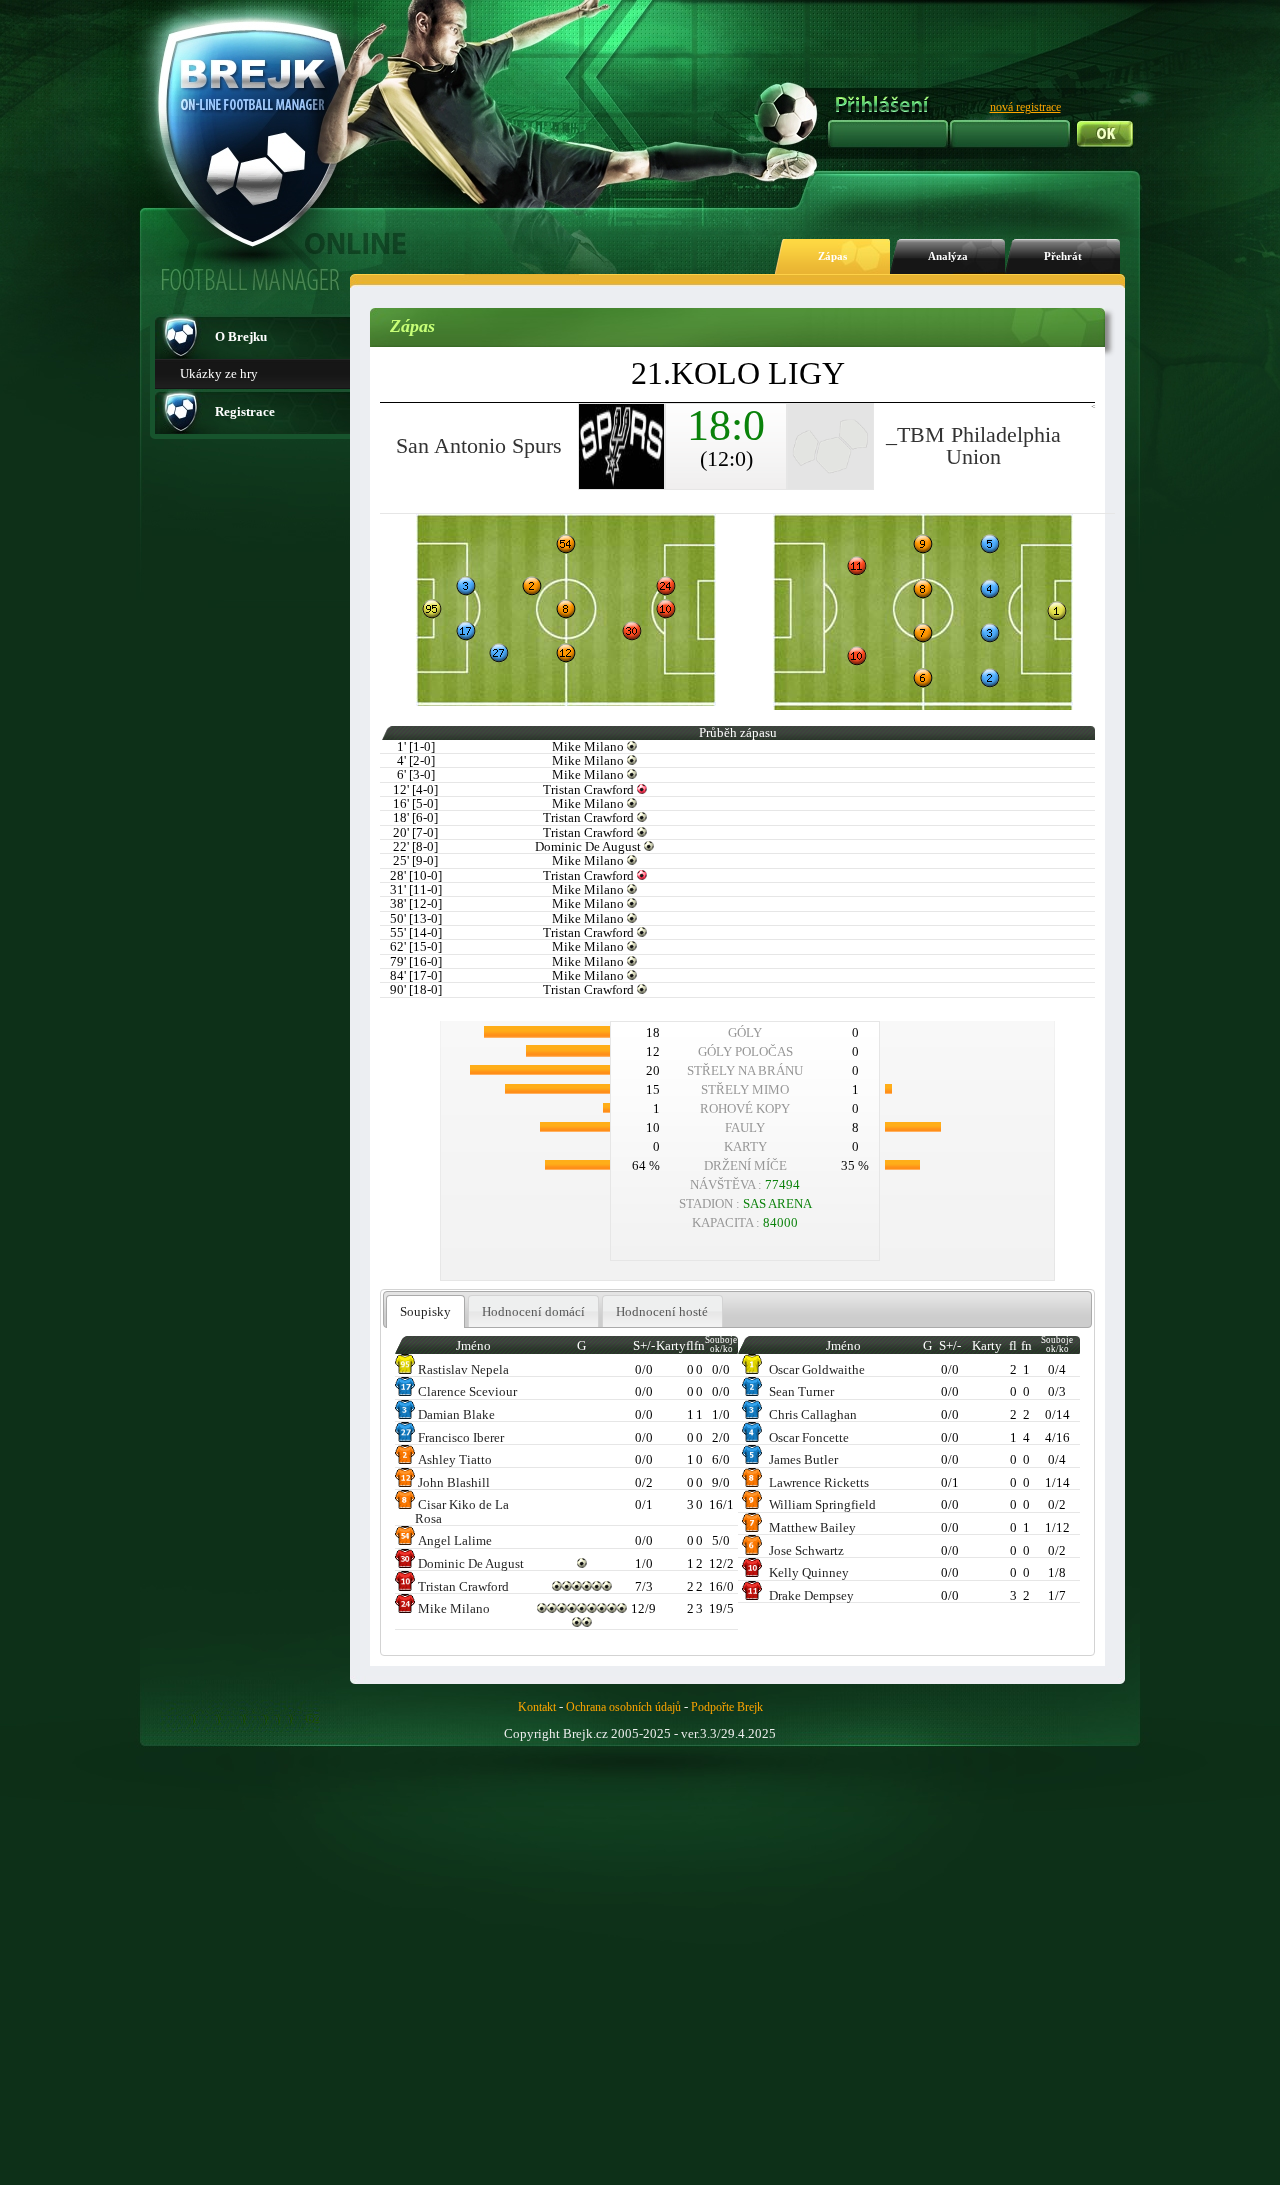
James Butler (803, 1459)
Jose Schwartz (806, 1550)
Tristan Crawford (463, 1586)
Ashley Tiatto (455, 1459)
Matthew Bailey (812, 1527)
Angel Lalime (455, 1540)
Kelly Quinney (809, 1572)
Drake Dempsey (811, 1595)
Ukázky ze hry (219, 373)
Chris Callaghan (813, 1414)
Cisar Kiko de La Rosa (462, 1511)
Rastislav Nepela (463, 1369)
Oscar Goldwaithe (817, 1369)
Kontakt (537, 1707)
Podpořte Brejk (727, 1707)
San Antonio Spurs (479, 445)
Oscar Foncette (809, 1437)
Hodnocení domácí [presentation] (533, 1311)
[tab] (426, 1311)
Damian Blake (456, 1414)
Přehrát (1063, 256)
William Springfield (822, 1504)
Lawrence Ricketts (819, 1482)
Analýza (948, 256)
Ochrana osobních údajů (623, 1707)
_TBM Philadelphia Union (973, 445)
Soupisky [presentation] (425, 1311)
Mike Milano (454, 1608)
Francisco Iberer (461, 1437)
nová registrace (1025, 107)
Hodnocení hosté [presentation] (662, 1311)
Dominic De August (471, 1563)
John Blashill (454, 1482)
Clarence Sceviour (467, 1391)
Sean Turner (801, 1391)
